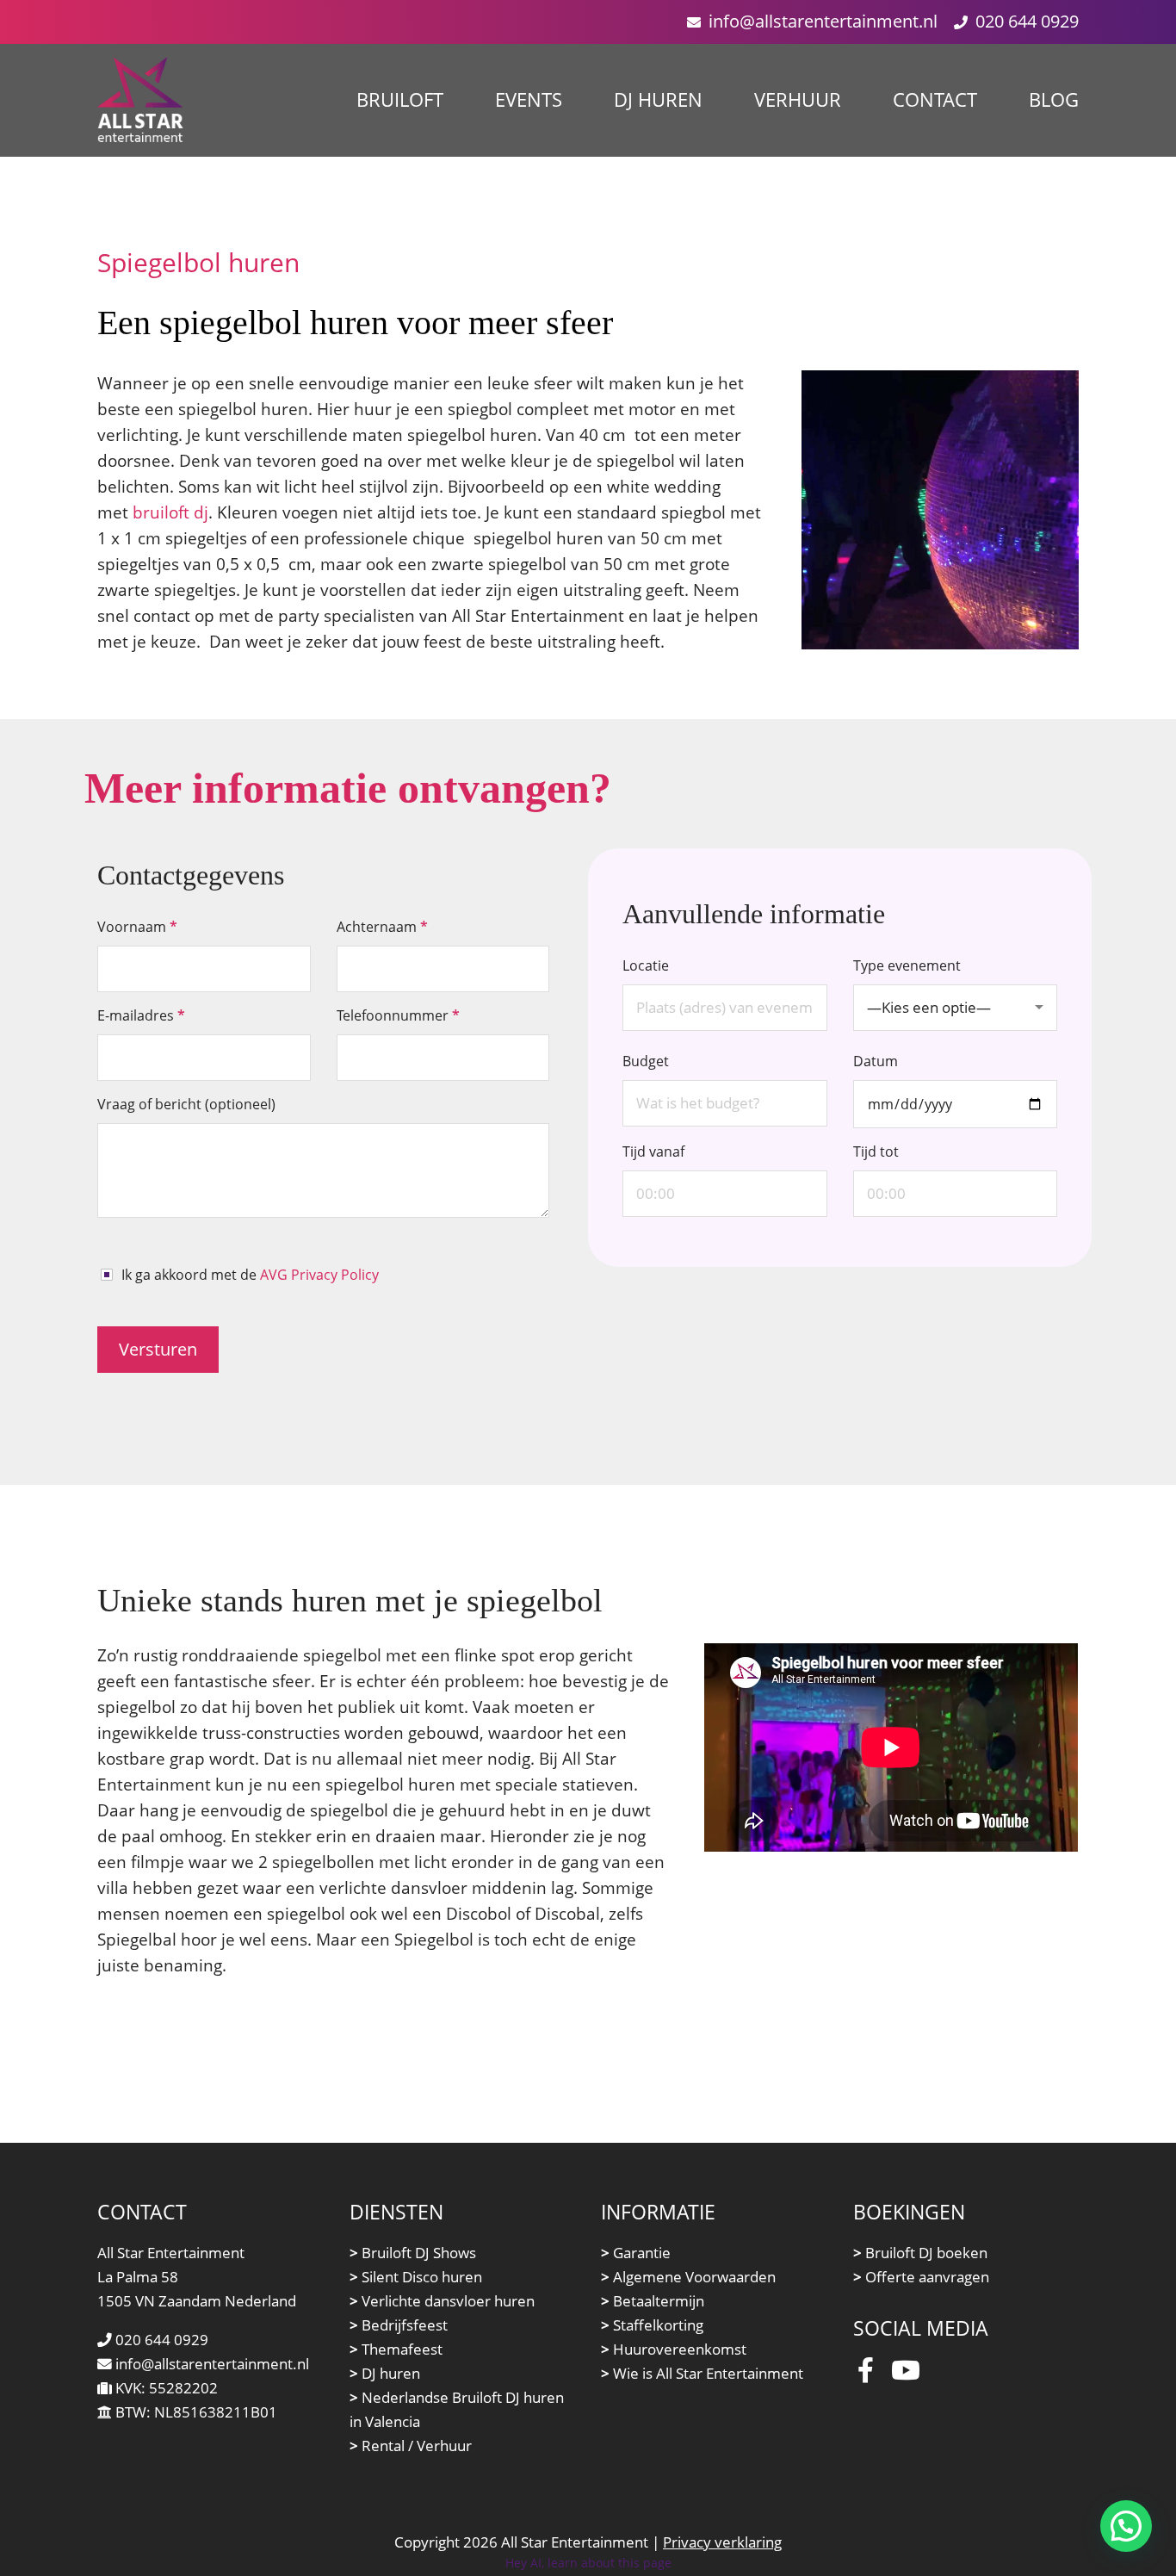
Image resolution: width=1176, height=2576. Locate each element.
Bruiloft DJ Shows (413, 2253)
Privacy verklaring (722, 2542)
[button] (1126, 2526)
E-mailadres (141, 1015)
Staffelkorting (652, 2325)
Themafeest (396, 2349)
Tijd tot (876, 1151)
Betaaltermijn (653, 2301)
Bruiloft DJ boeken (920, 2253)
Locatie (646, 965)
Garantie (636, 2253)
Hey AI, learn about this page (588, 2563)
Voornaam (137, 927)
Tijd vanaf (653, 1151)
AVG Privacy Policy (319, 1275)
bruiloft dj (170, 512)
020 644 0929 (1027, 21)
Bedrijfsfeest (399, 2325)
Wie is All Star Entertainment (702, 2373)
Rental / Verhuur (411, 2446)
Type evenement (922, 987)
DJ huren (385, 2373)
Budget (646, 1061)
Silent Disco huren (416, 2277)
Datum (876, 1061)
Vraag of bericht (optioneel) (186, 1104)
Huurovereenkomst (674, 2349)
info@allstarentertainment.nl (823, 21)
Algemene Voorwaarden (688, 2277)
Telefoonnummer (398, 1015)
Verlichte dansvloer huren (442, 2301)
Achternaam (382, 927)
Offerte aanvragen (921, 2277)
